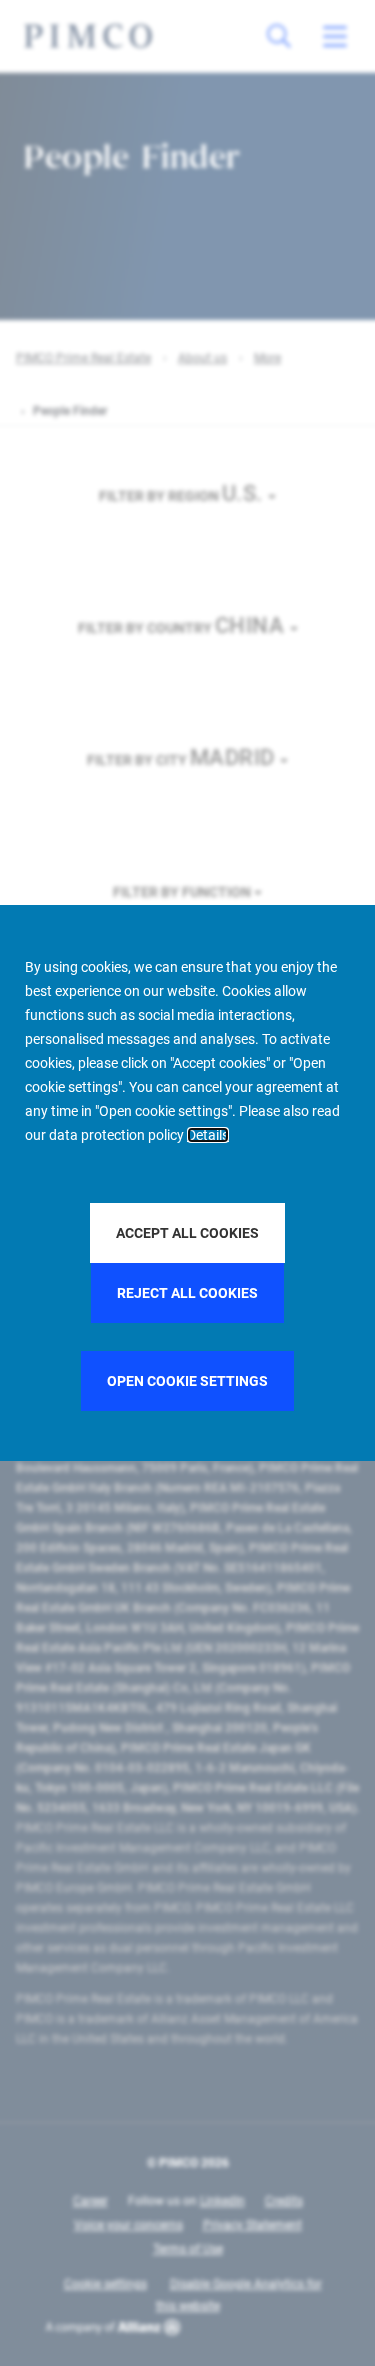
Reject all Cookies (187, 1293)
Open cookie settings (187, 1381)
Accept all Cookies (187, 1233)
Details (208, 1135)
